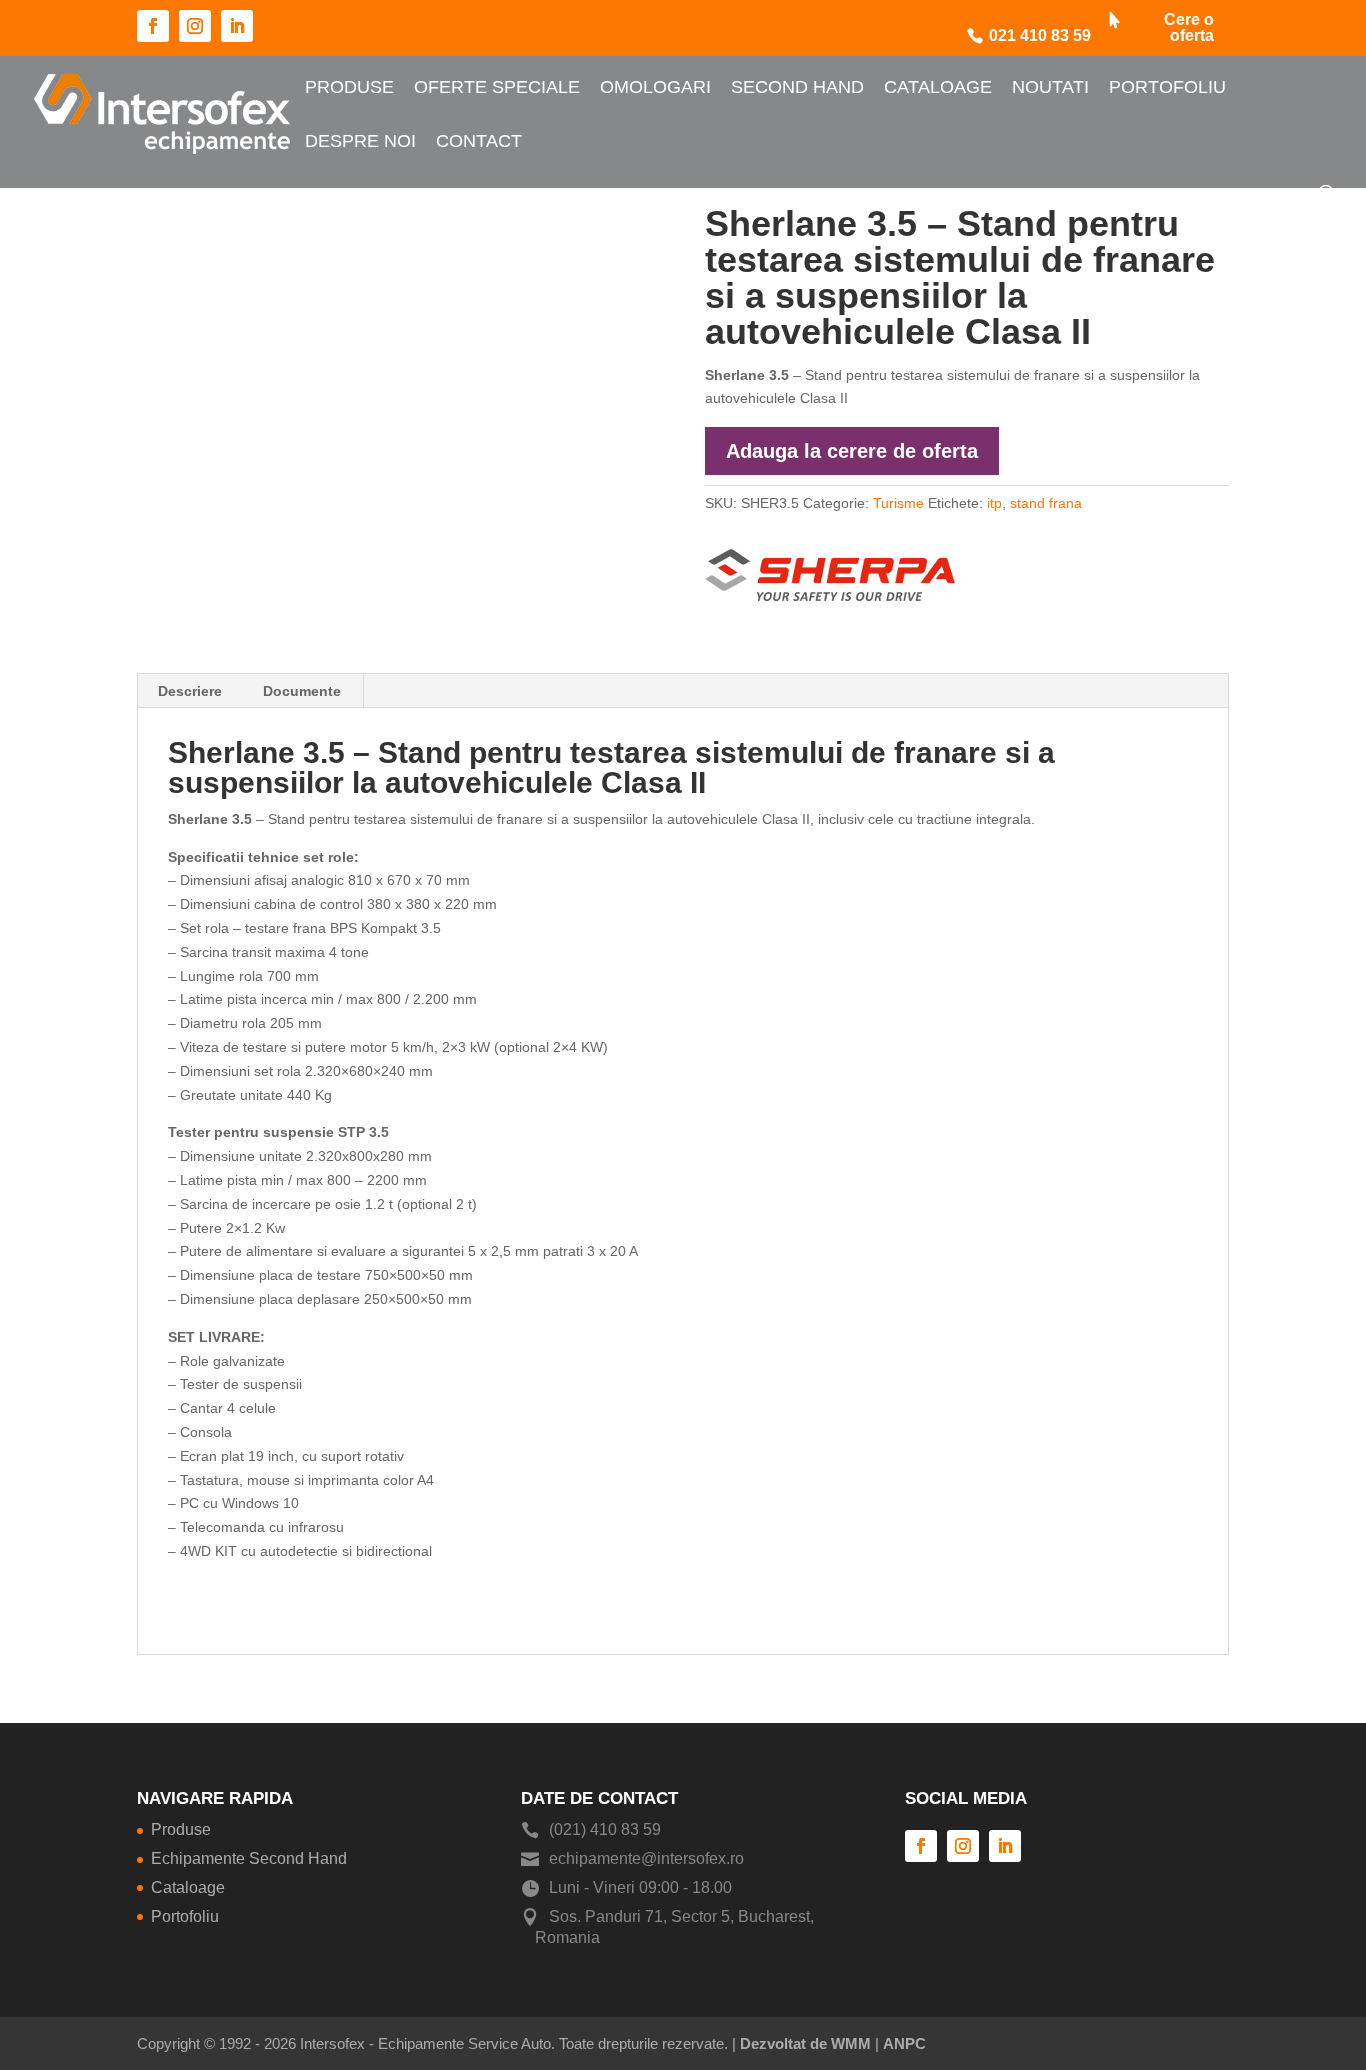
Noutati (1050, 87)
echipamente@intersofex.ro (646, 1858)
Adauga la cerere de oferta (852, 451)
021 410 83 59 (1040, 36)
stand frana (1046, 503)
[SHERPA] (830, 572)
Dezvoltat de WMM (805, 2043)
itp (994, 503)
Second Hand (797, 87)
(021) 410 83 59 (605, 1829)
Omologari (655, 87)
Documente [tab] (302, 691)
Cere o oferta (1189, 28)
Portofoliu (1167, 87)
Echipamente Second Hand (249, 1858)
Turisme (898, 503)
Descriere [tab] (190, 691)
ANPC (904, 2043)
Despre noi (360, 141)
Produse (349, 87)
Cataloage (938, 87)
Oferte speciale (497, 87)
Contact (479, 141)
